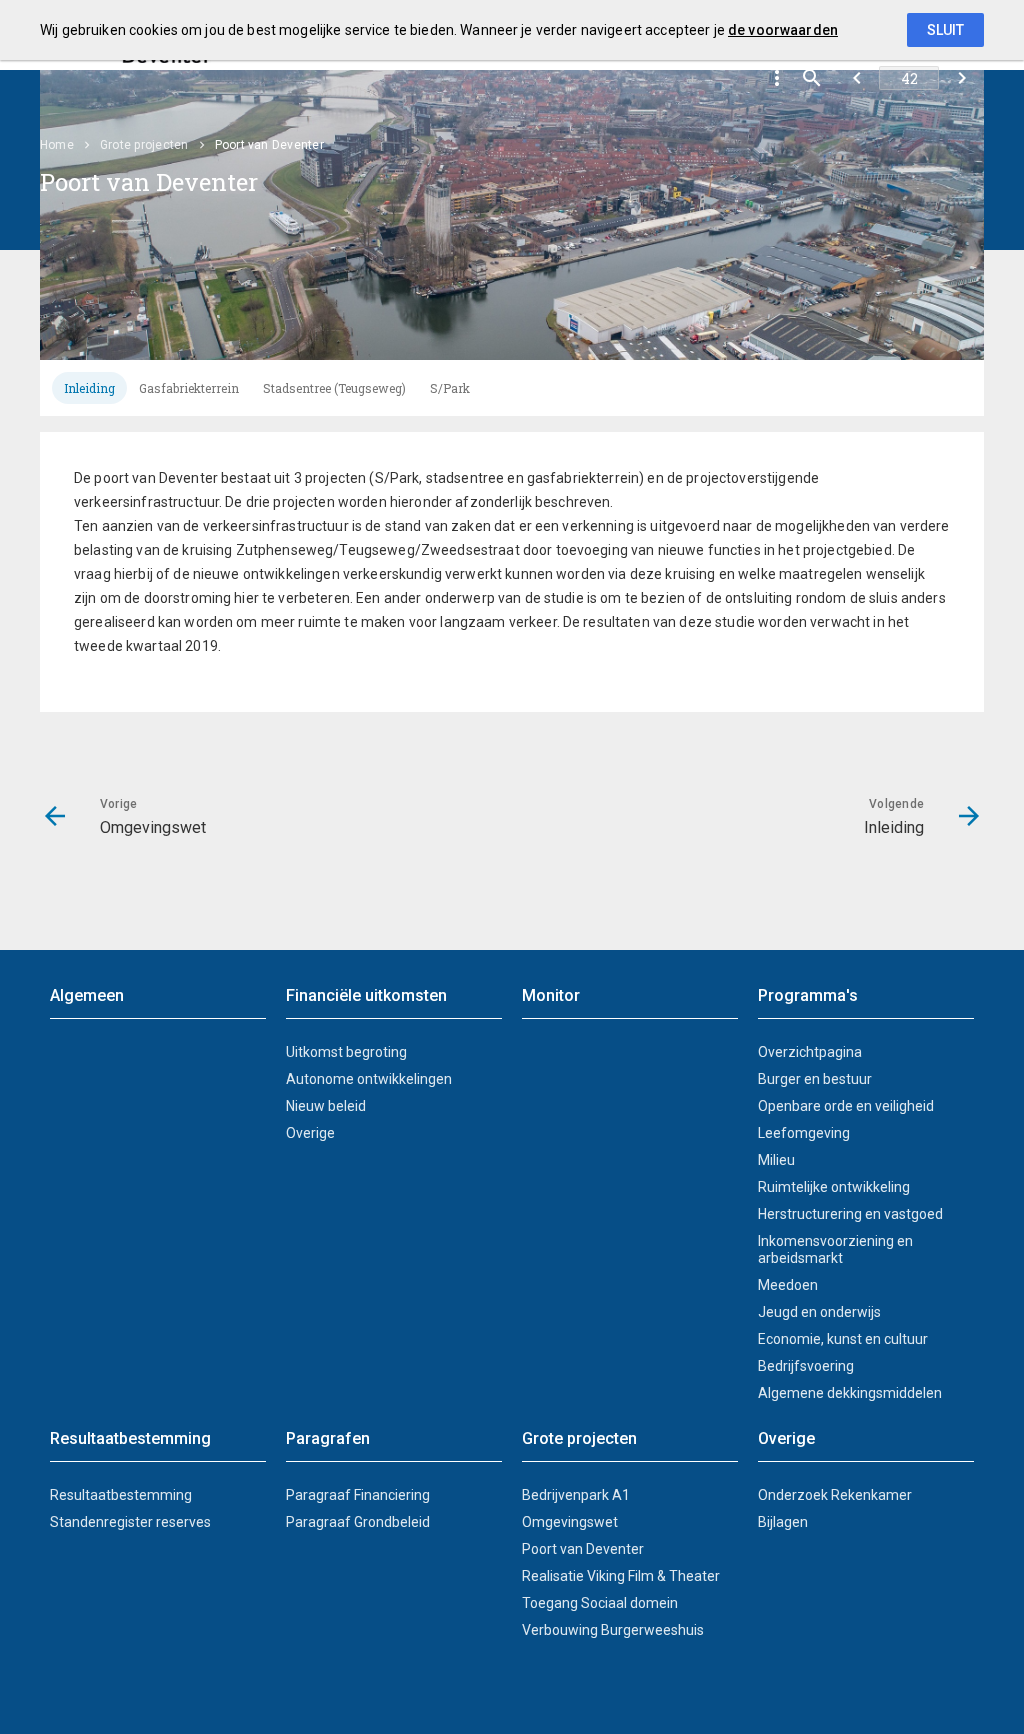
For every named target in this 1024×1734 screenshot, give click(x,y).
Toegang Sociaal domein (600, 1603)
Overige (310, 1133)
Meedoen (788, 1285)
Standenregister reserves (130, 1522)
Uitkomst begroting (346, 1052)
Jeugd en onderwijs (819, 1312)
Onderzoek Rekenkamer (835, 1495)
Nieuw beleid (326, 1106)
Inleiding (89, 388)
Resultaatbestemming (121, 1495)
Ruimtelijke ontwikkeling (834, 1187)
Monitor (551, 995)
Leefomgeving (804, 1133)
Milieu (776, 1160)
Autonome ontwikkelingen (369, 1079)
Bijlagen (783, 1522)
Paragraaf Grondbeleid (358, 1522)
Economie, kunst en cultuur (843, 1339)
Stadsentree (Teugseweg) (334, 388)
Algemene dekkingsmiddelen (850, 1393)
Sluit (945, 30)
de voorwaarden (783, 30)
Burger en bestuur (815, 1079)
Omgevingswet (570, 1522)
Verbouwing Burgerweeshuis (613, 1630)
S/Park (450, 388)
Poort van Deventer (583, 1549)
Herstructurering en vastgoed (850, 1214)
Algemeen (87, 995)
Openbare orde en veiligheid (846, 1106)
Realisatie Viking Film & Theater (621, 1576)
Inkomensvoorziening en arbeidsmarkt (835, 1249)
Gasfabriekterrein (189, 388)
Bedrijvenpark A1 (576, 1495)
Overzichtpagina (810, 1052)
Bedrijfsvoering (806, 1366)
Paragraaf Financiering (358, 1495)
